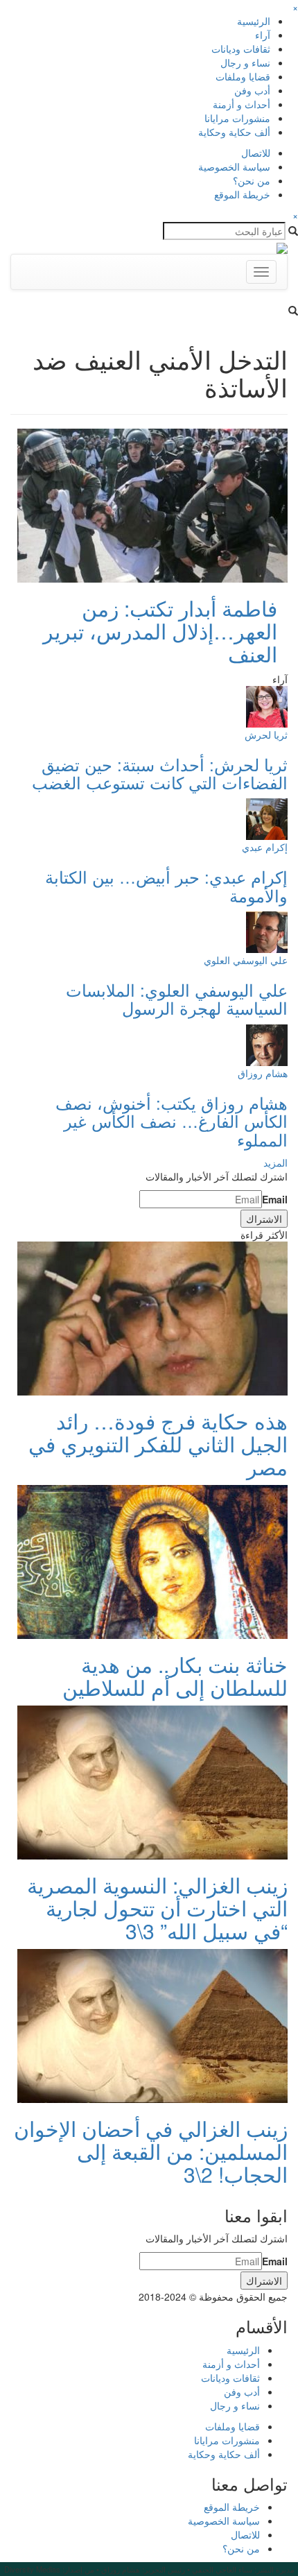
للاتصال (256, 153)
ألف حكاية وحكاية (234, 132)
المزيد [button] (275, 1162)
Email (275, 1199)
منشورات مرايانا (237, 118)
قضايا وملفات (243, 76)
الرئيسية (254, 21)
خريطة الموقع (242, 194)
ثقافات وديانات (241, 49)
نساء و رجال (245, 62)
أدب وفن (252, 90)
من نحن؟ (252, 180)
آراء (263, 35)
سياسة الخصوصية (234, 166)
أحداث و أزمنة (242, 104)
